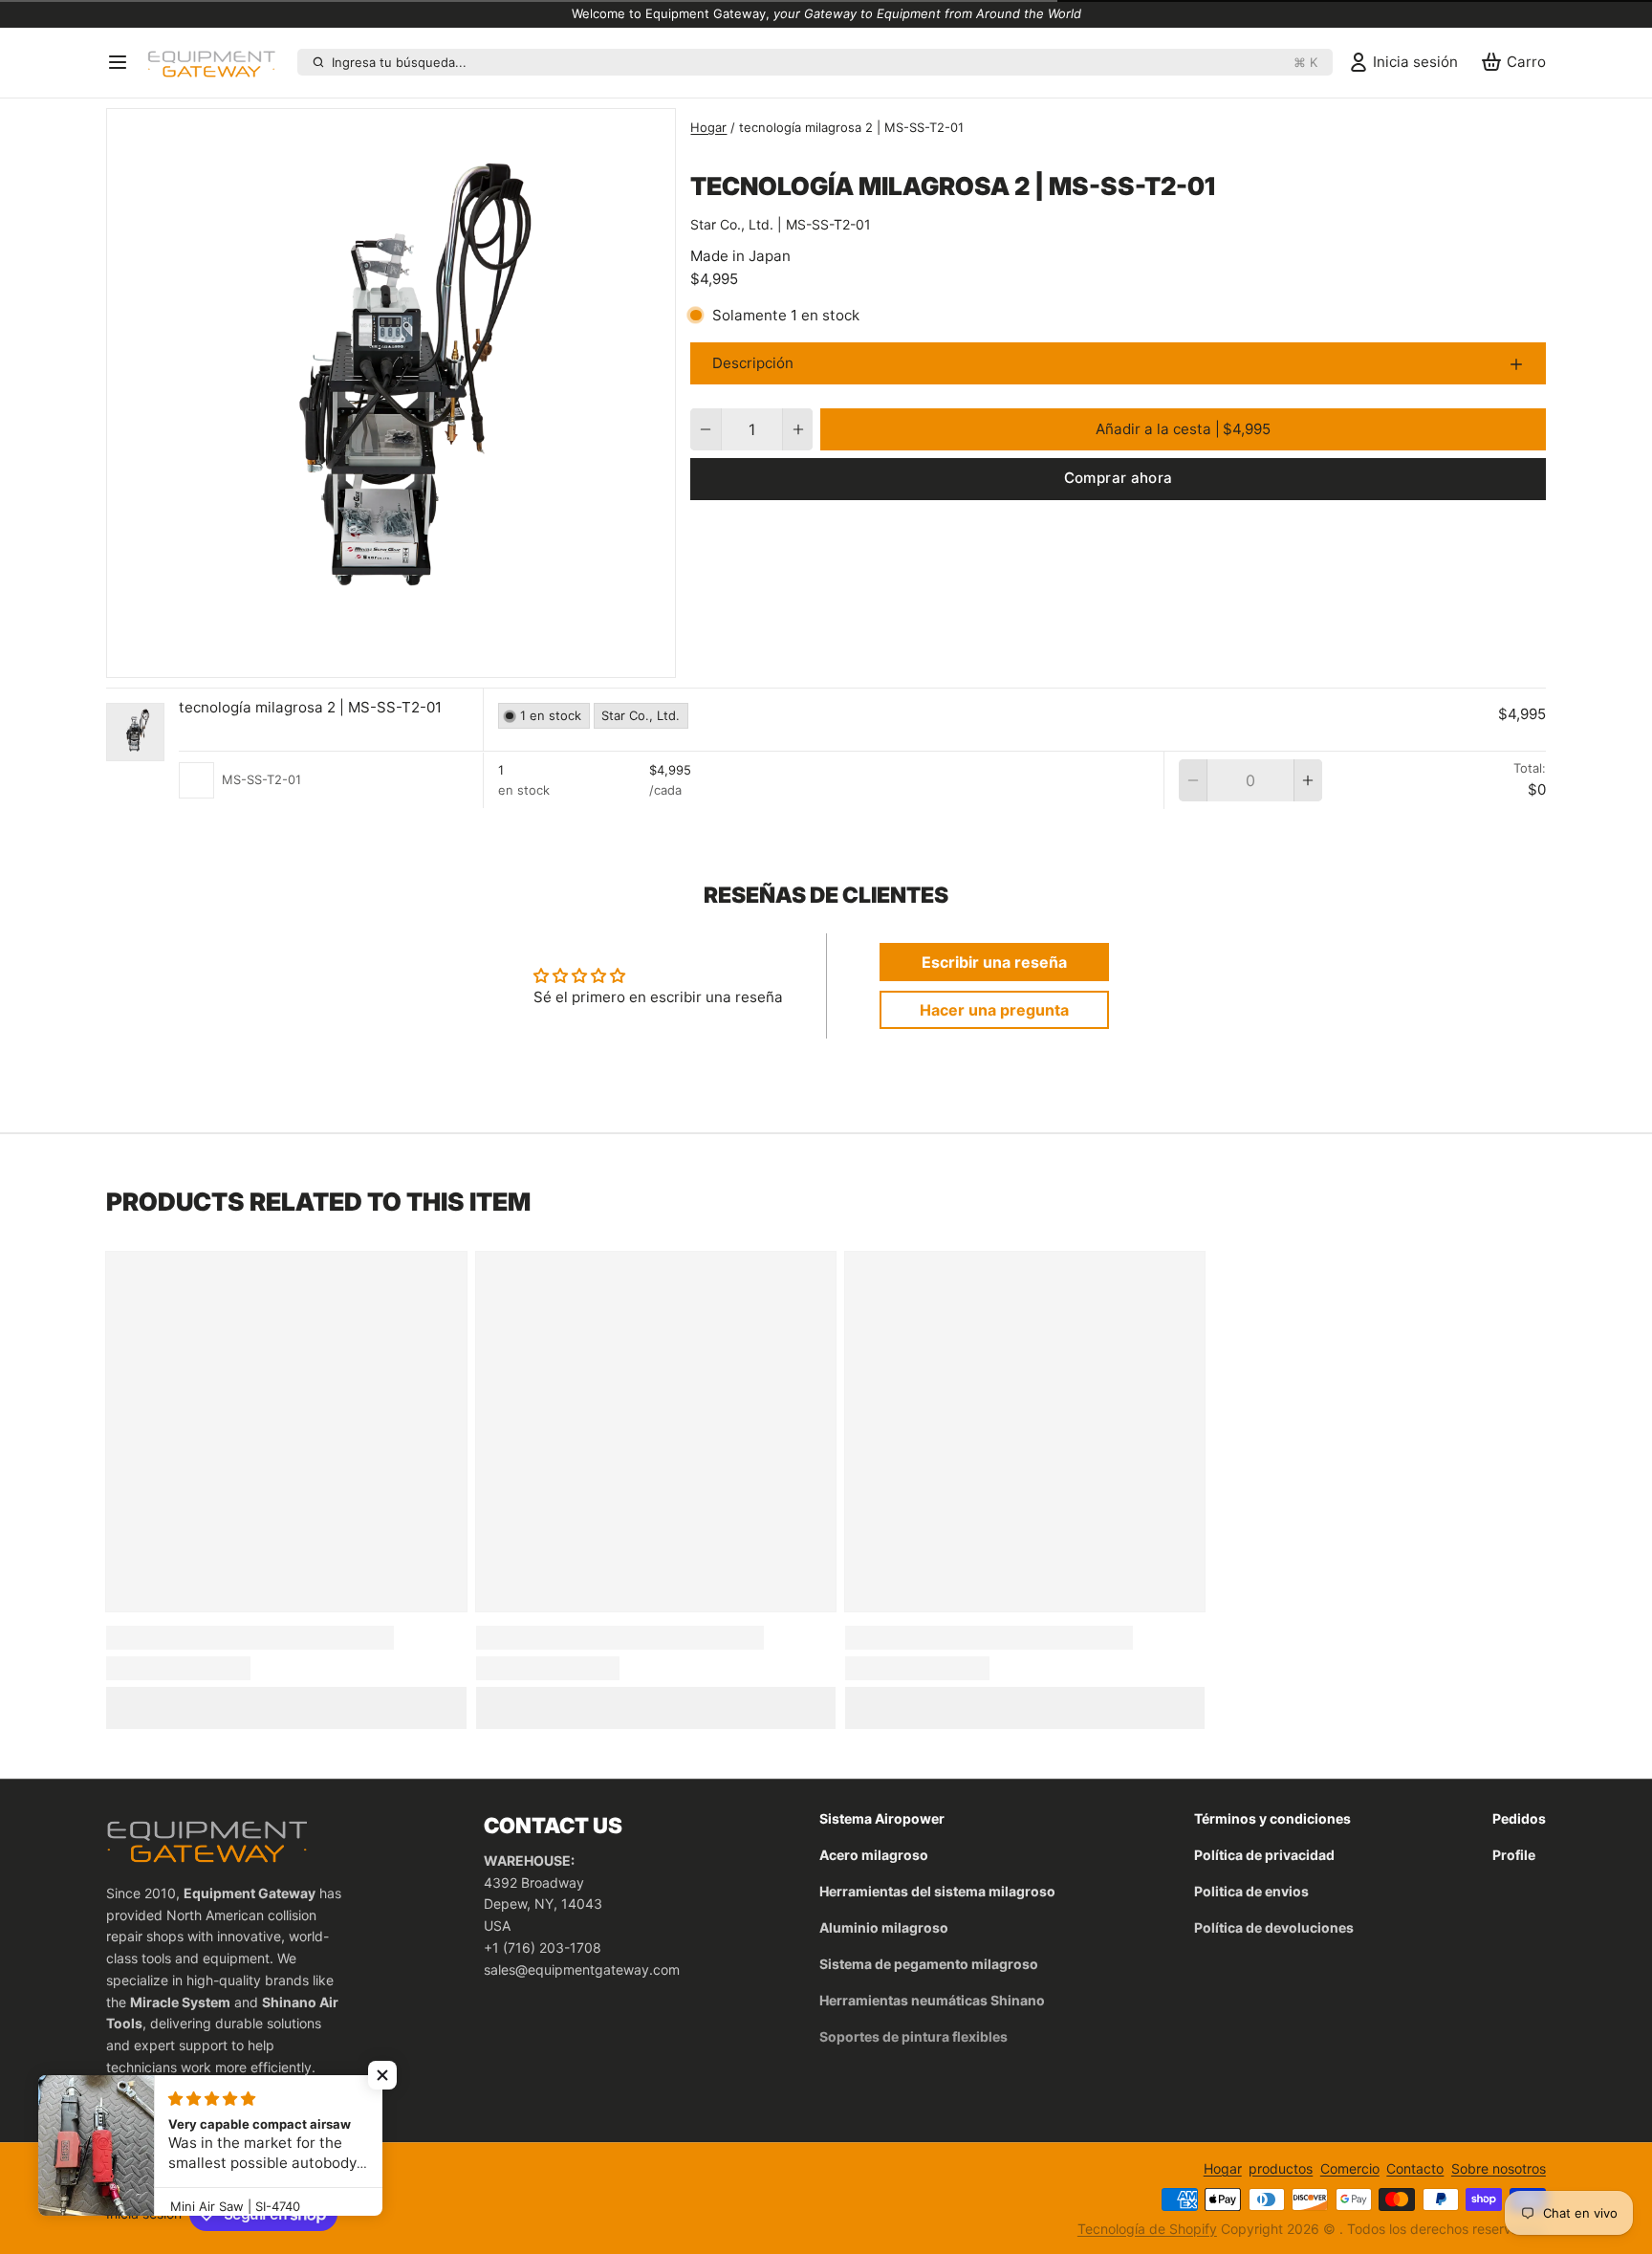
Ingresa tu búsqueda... (825, 62)
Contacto (1415, 2168)
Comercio (1350, 2168)
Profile (1514, 1855)
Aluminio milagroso (884, 1927)
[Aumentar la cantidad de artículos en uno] (798, 429)
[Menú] (123, 62)
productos (1281, 2168)
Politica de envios (1251, 1891)
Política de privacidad (1264, 1855)
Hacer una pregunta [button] (994, 1010)
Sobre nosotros (1499, 2168)
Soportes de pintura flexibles (913, 2036)
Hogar (708, 127)
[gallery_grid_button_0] (377, 658)
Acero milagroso (874, 1855)
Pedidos (1519, 1818)
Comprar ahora (1119, 478)
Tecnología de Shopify (1147, 2229)
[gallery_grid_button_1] (399, 658)
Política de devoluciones (1274, 1927)
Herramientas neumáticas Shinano (932, 2000)
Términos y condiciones (1272, 1818)
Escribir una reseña (994, 962)
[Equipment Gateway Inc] (218, 62)
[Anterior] (349, 658)
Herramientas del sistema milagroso (937, 1891)
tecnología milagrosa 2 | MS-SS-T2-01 (310, 707)
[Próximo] (433, 658)
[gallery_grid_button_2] (413, 658)
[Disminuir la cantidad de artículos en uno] (705, 429)
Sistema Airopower (882, 1818)
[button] (1183, 429)
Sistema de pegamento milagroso (929, 1964)
